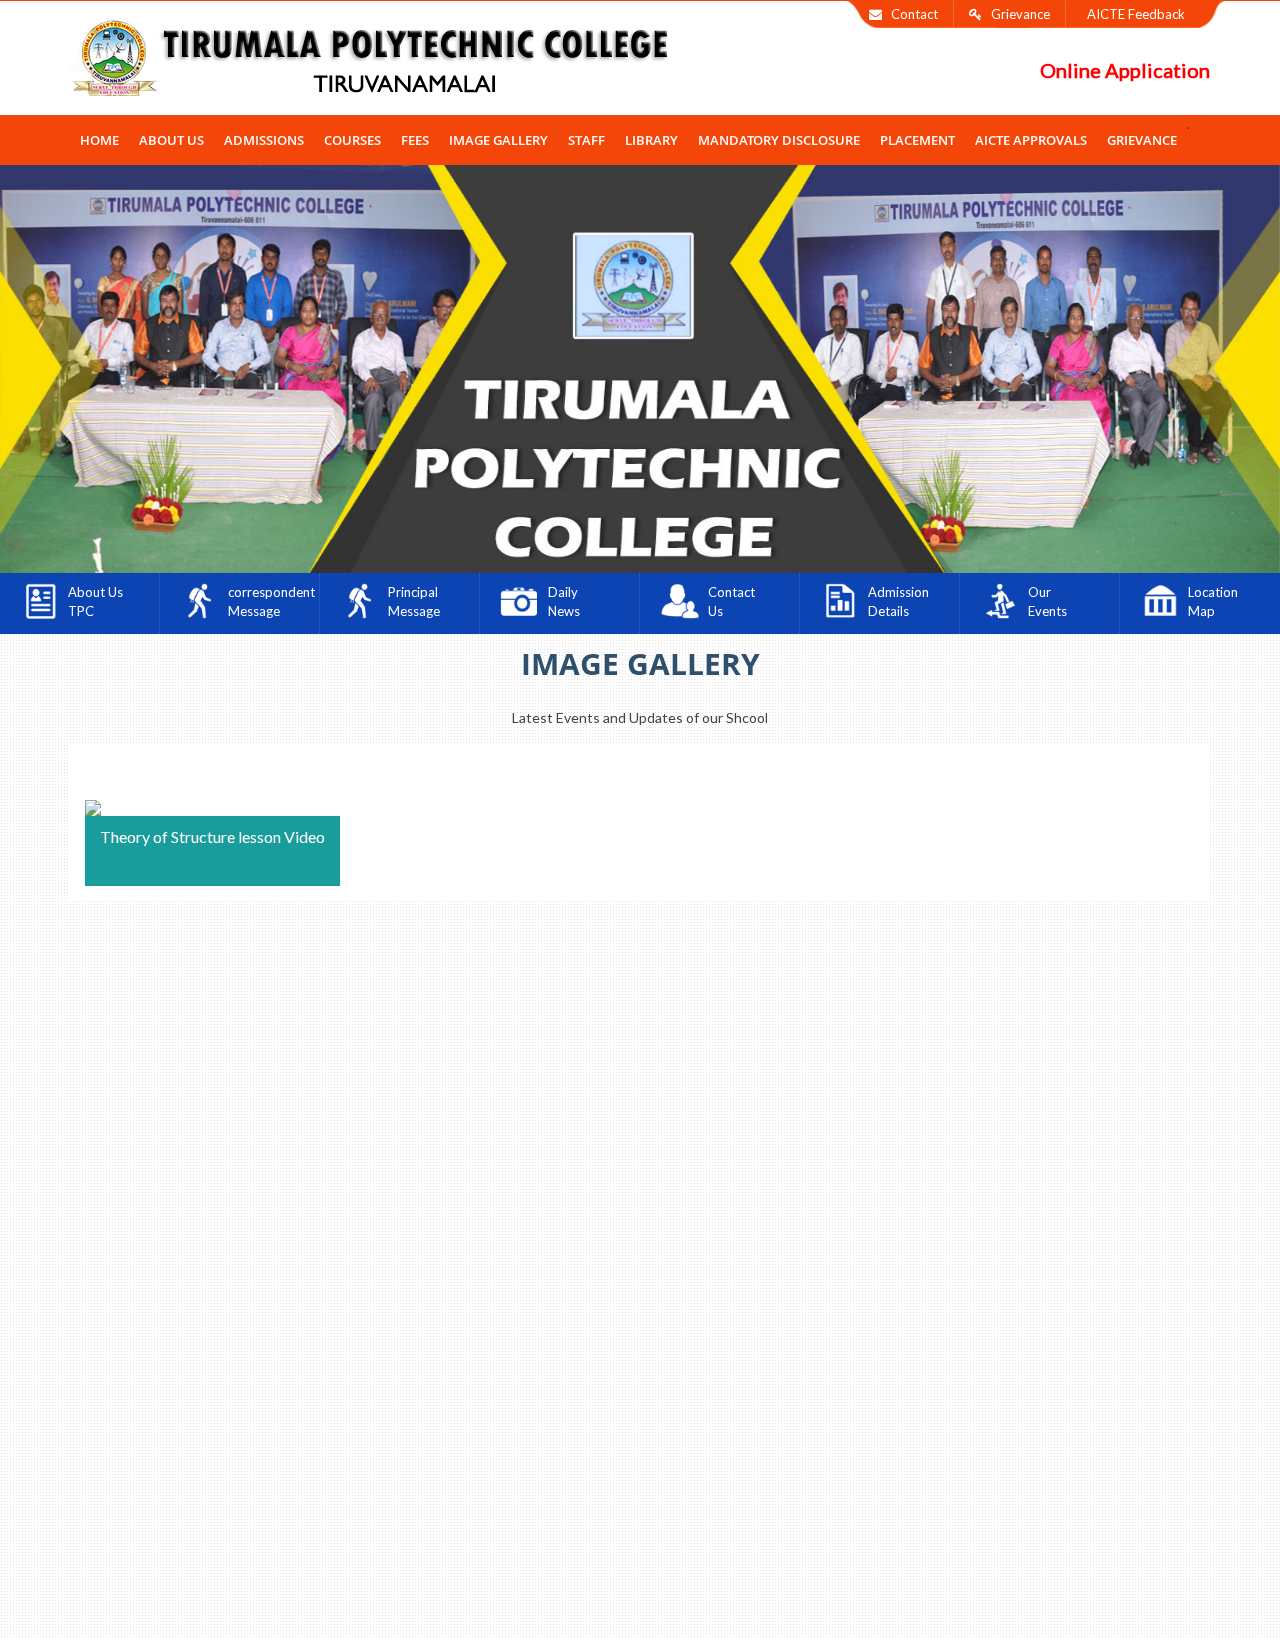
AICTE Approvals (1031, 140)
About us (171, 140)
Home (99, 140)
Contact (910, 14)
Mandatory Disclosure (779, 140)
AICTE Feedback (1133, 14)
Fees (415, 140)
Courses (352, 140)
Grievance (1016, 14)
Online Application (1125, 70)
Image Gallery (498, 140)
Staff (586, 140)
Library (651, 140)
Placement (917, 140)
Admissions (264, 140)
